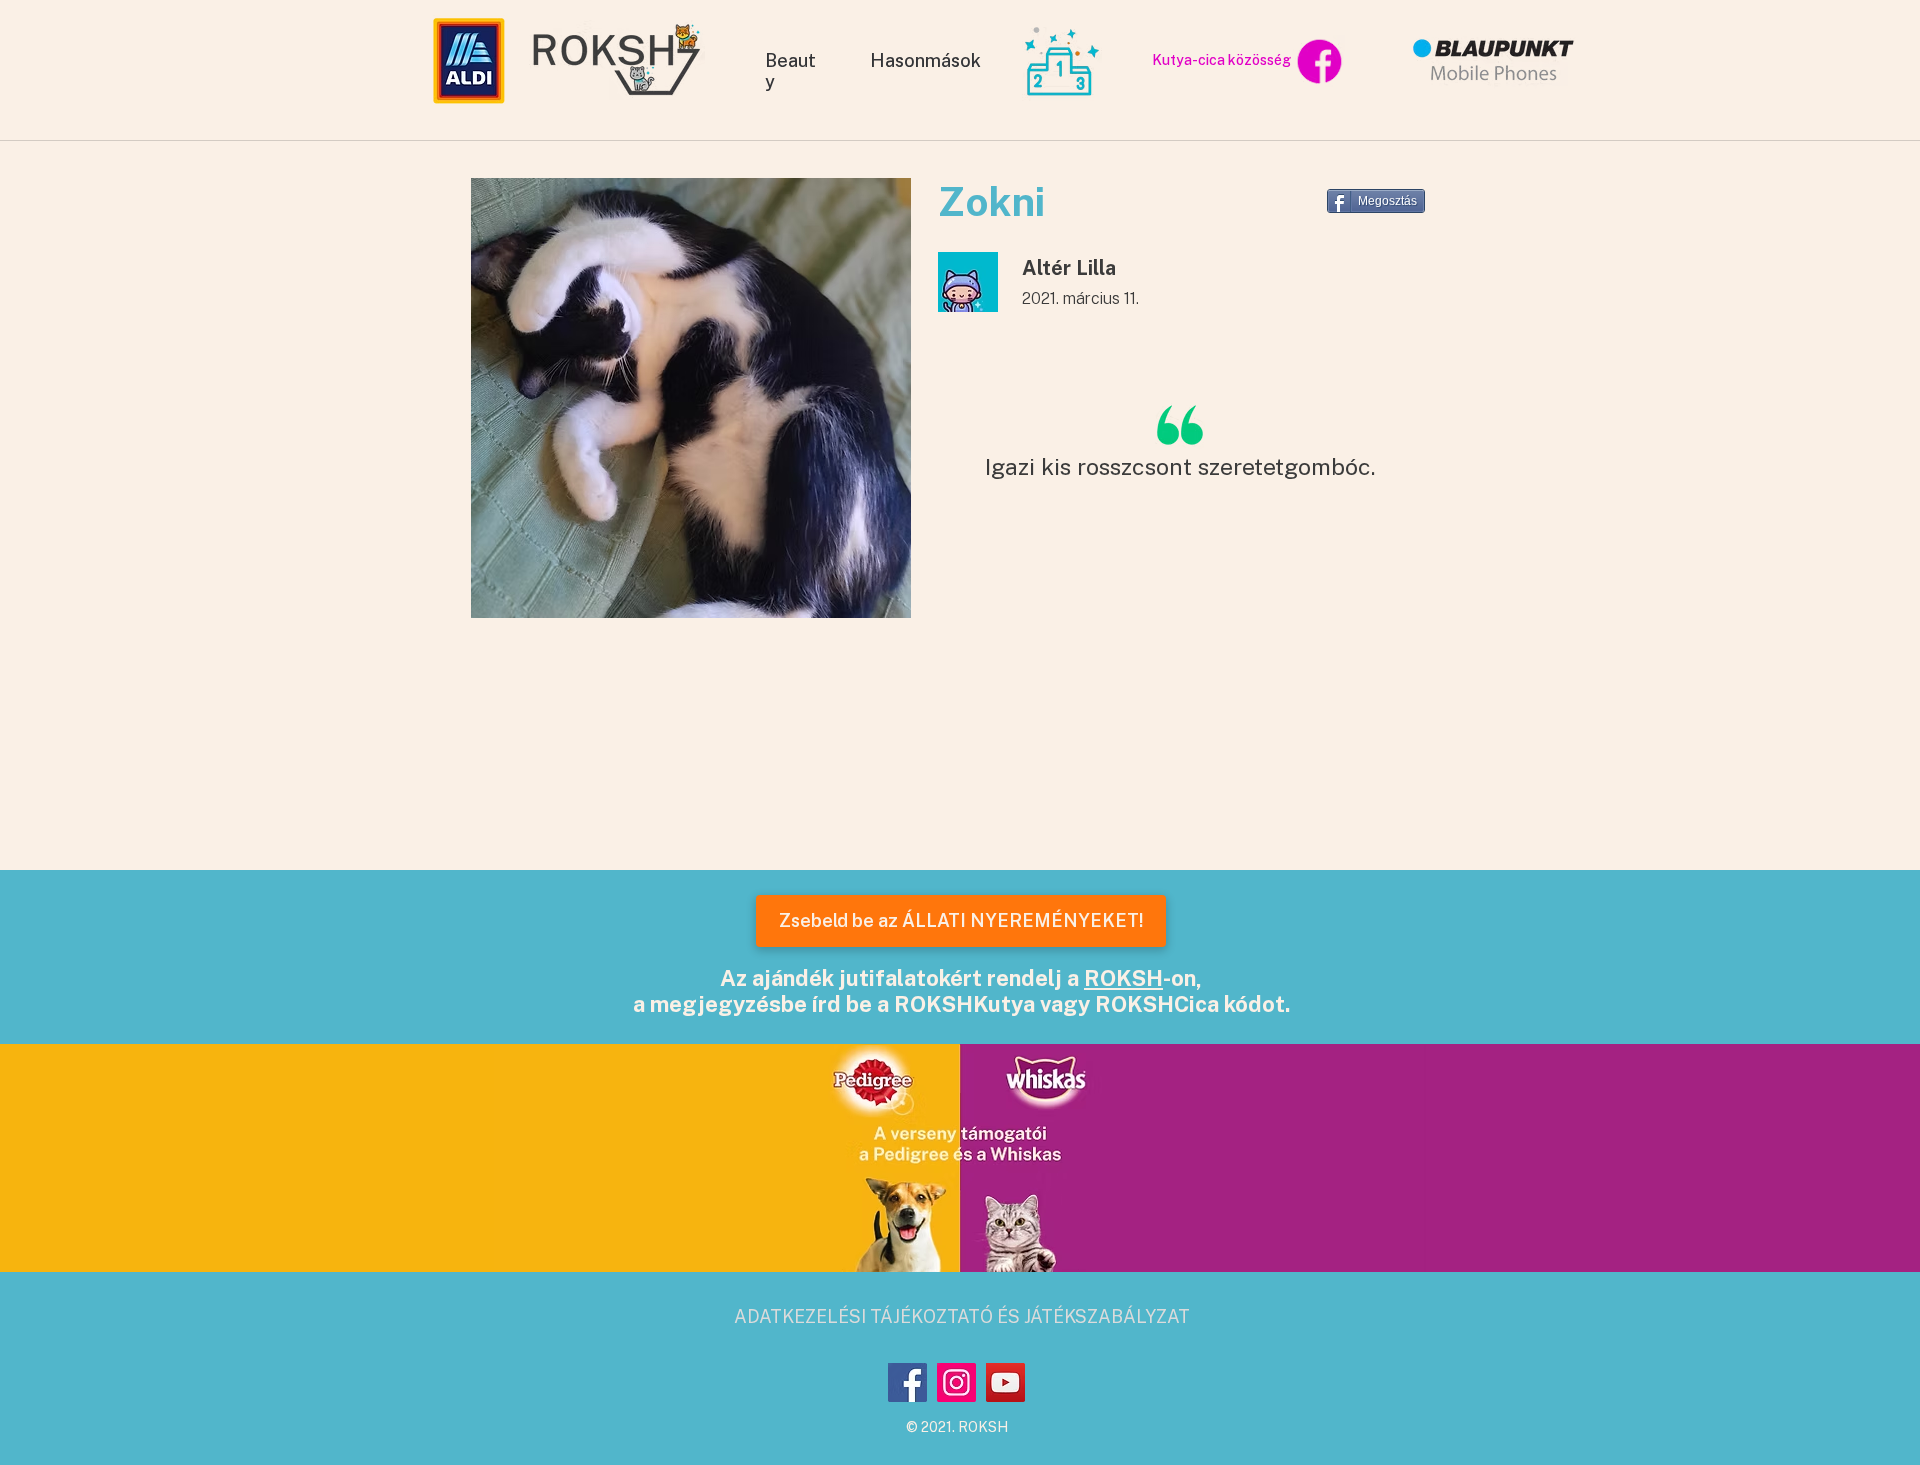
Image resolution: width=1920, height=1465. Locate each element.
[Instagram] (956, 1382)
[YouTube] (1005, 1382)
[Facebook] (907, 1382)
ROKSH (1123, 978)
